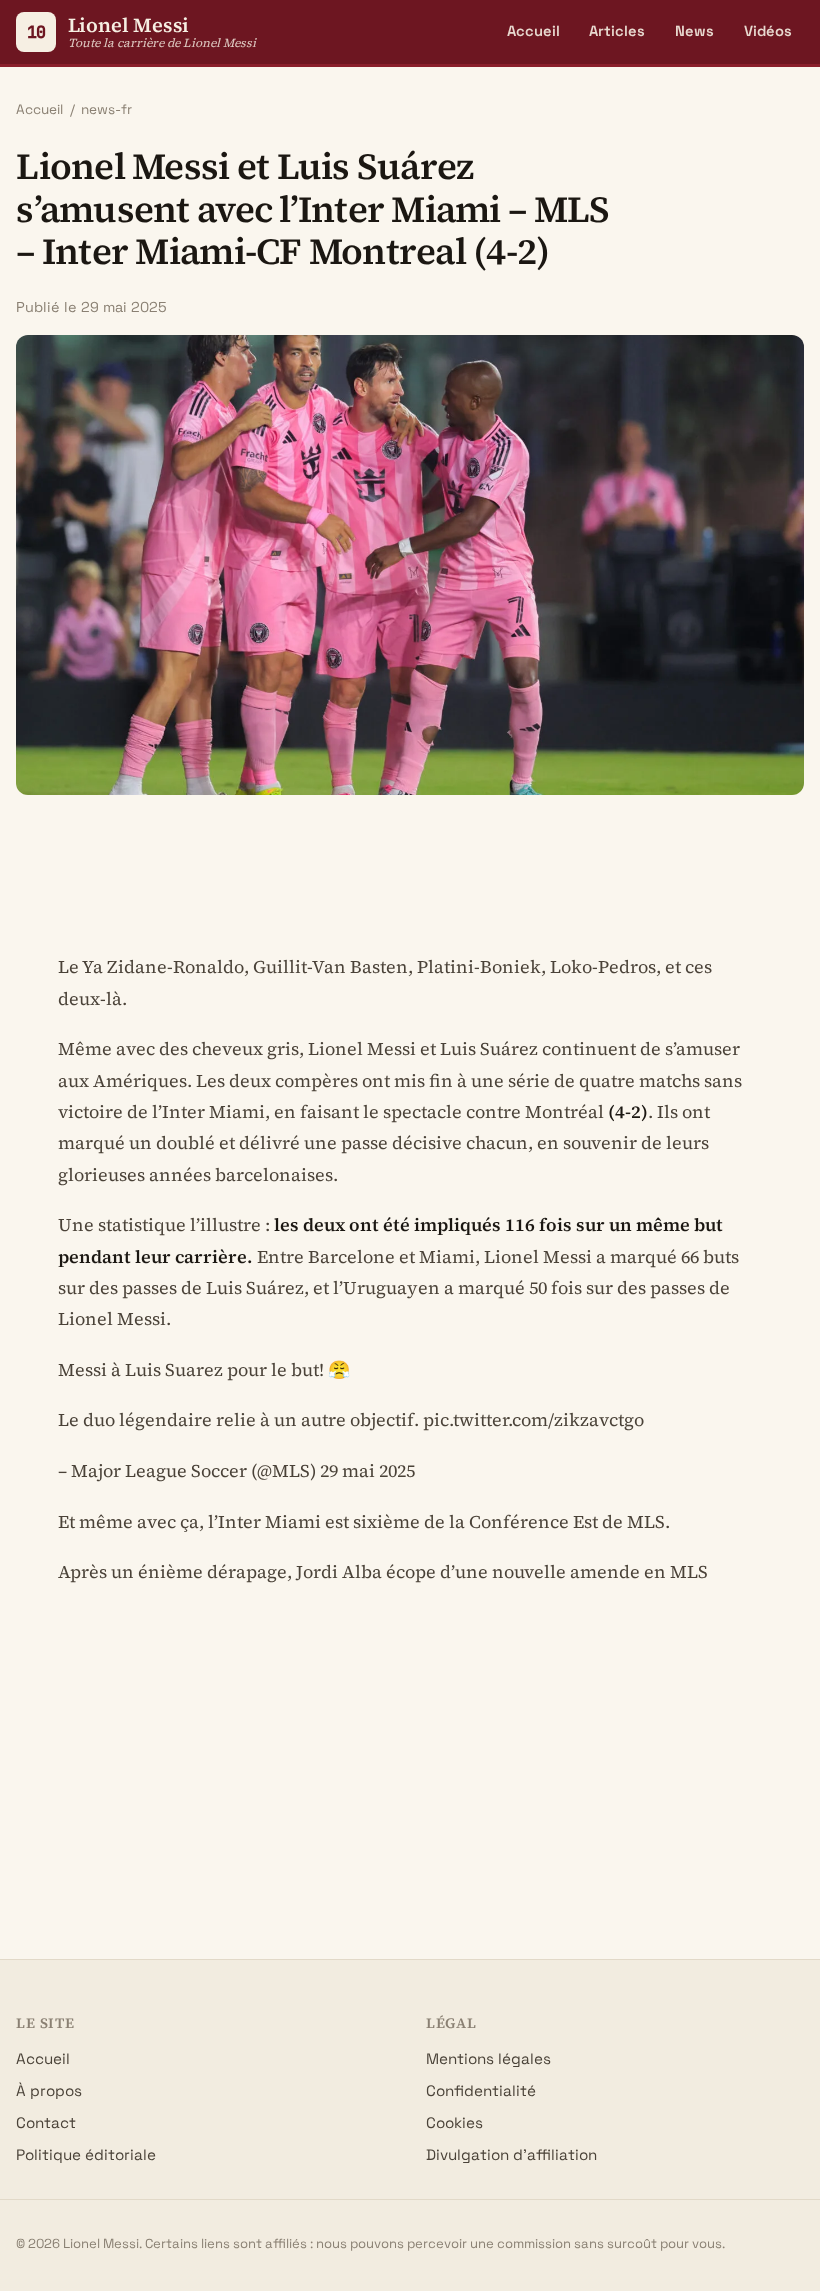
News (694, 31)
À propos (49, 2090)
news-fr (106, 109)
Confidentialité (481, 2090)
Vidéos (768, 31)
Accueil (533, 31)
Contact (46, 2122)
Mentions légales (488, 2058)
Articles (617, 31)
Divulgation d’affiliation (511, 2154)
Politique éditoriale (86, 2154)
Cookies (454, 2122)
